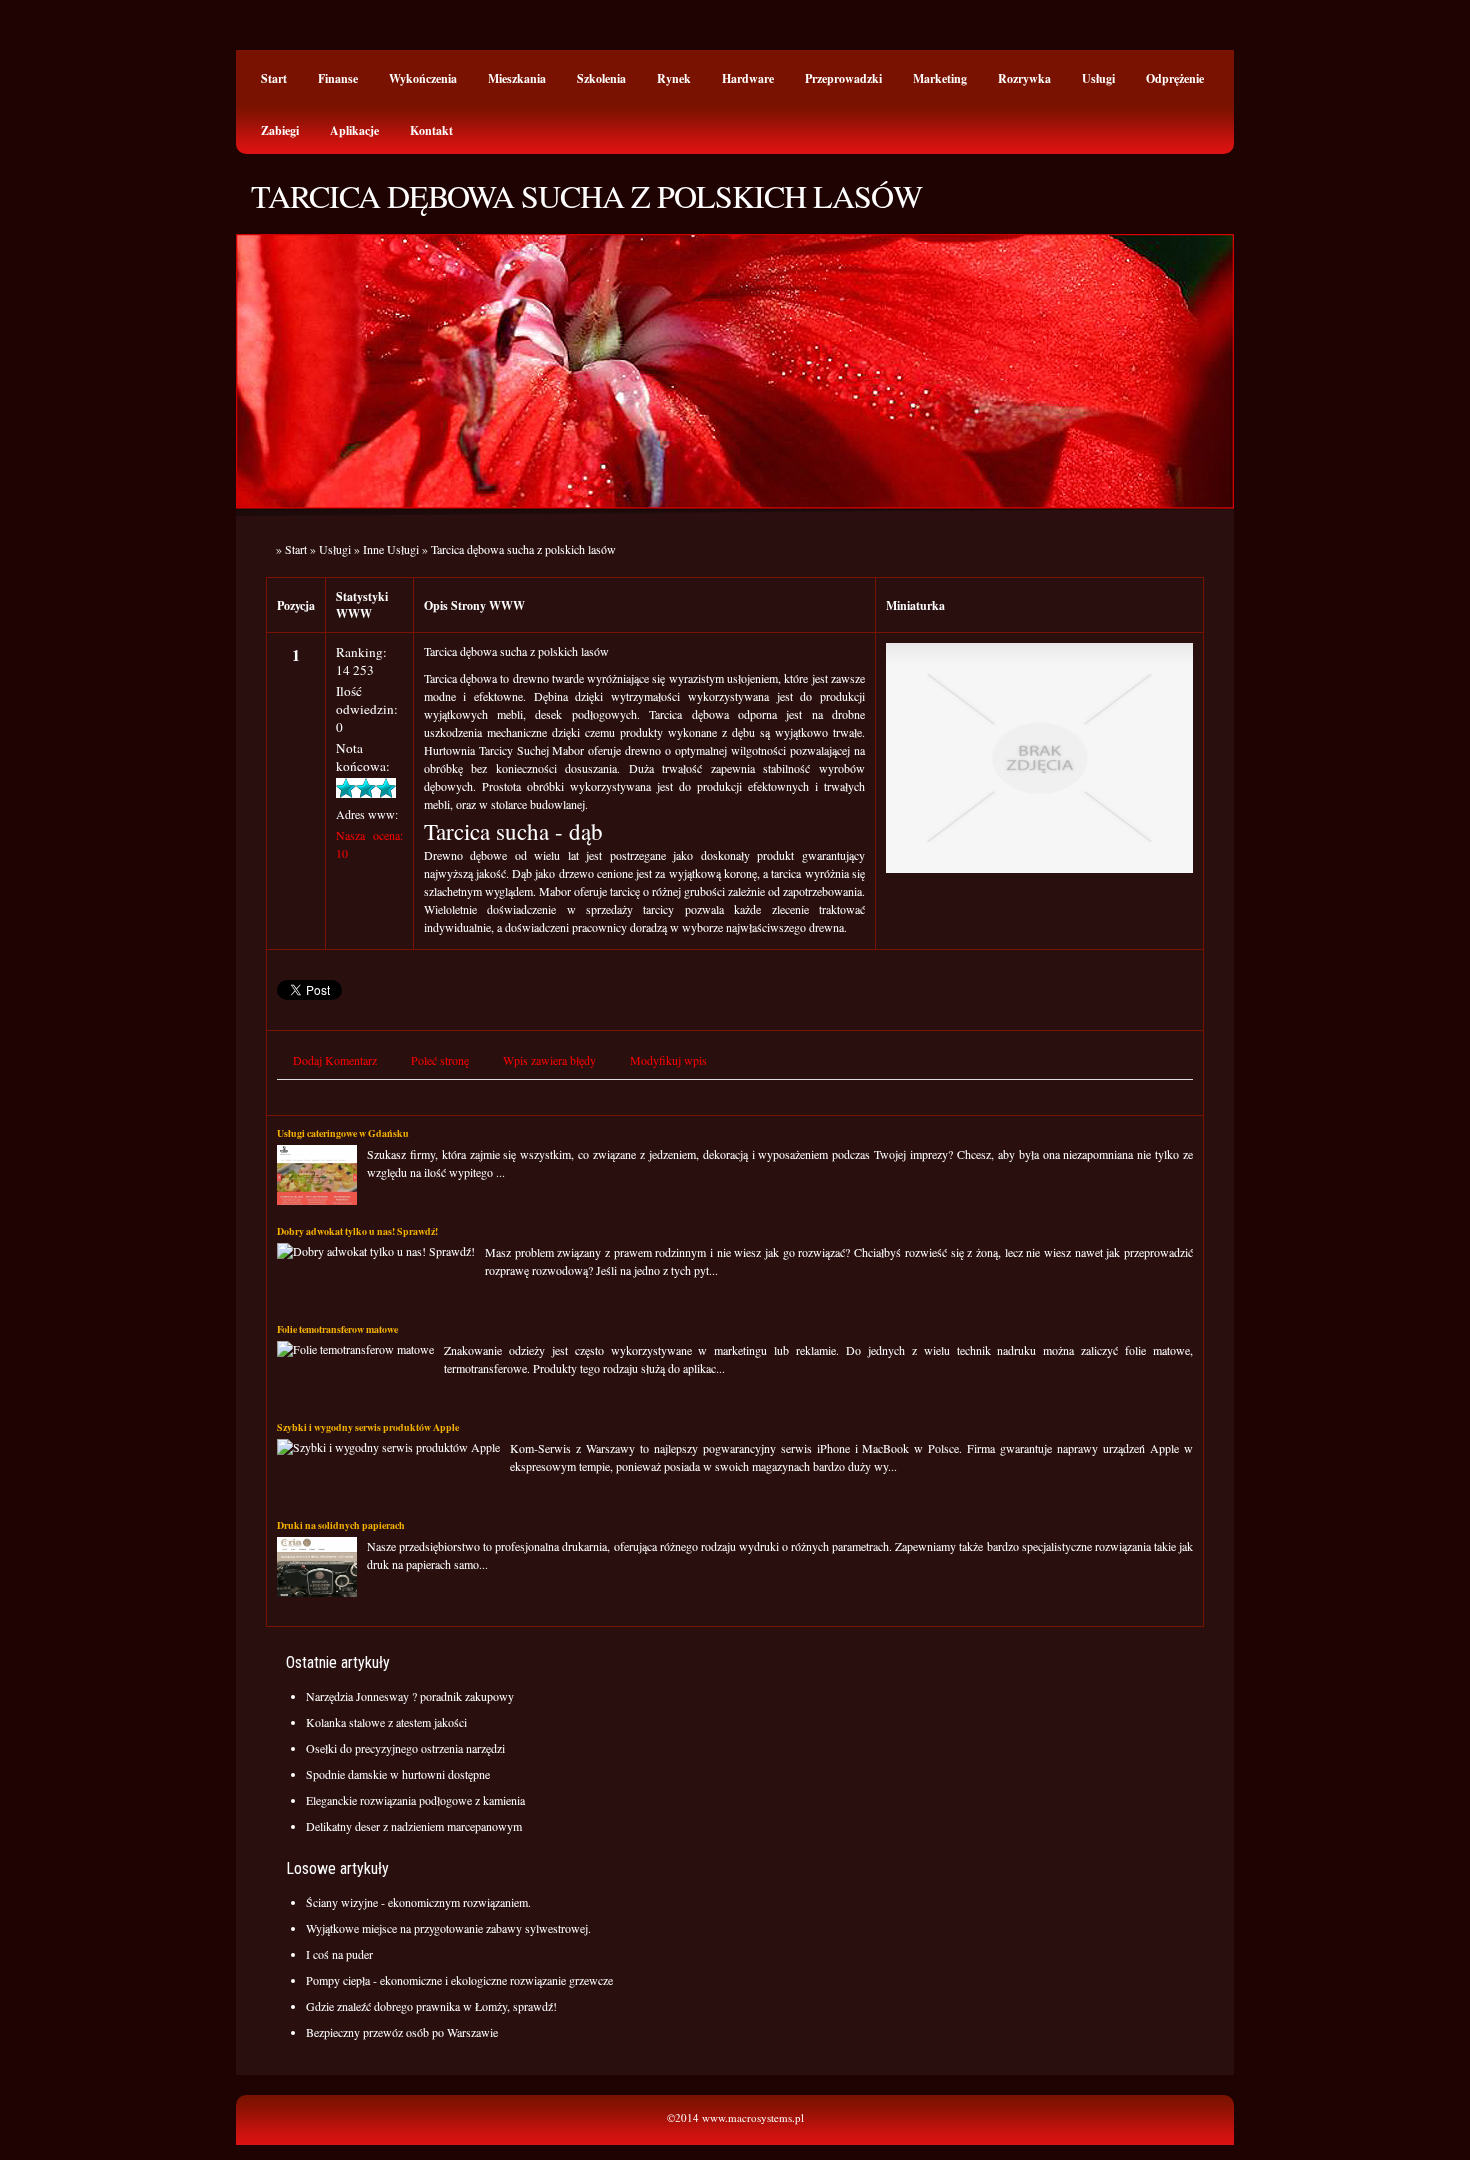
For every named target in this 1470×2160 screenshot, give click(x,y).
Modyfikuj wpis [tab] (668, 1060)
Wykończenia (423, 78)
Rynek (674, 78)
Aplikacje (354, 130)
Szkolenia (601, 78)
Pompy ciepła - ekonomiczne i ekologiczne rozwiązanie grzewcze (459, 1980)
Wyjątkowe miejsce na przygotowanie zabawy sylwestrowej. (448, 1928)
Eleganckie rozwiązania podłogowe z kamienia (415, 1800)
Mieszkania (517, 78)
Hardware (748, 78)
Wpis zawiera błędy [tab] (549, 1060)
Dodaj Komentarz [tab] (335, 1060)
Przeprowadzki (843, 78)
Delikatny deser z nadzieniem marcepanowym (414, 1826)
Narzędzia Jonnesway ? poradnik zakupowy (410, 1696)
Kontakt (431, 130)
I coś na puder (339, 1954)
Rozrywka (1024, 78)
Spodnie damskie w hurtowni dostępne (398, 1774)
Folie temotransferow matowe (337, 1329)
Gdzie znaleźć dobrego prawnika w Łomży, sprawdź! (431, 2006)
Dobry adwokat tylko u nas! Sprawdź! (357, 1231)
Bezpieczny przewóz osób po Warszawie (402, 2032)
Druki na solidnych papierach (341, 1525)
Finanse (338, 78)
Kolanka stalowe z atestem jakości (386, 1722)
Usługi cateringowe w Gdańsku (343, 1133)
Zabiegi (280, 130)
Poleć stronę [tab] (440, 1060)
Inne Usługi (391, 549)
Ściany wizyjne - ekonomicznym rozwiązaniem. (418, 1902)
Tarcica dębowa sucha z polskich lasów (523, 549)
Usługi (1098, 78)
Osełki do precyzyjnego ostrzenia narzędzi (405, 1748)
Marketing (940, 78)
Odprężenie (1175, 78)
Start (274, 78)
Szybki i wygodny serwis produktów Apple (368, 1427)
